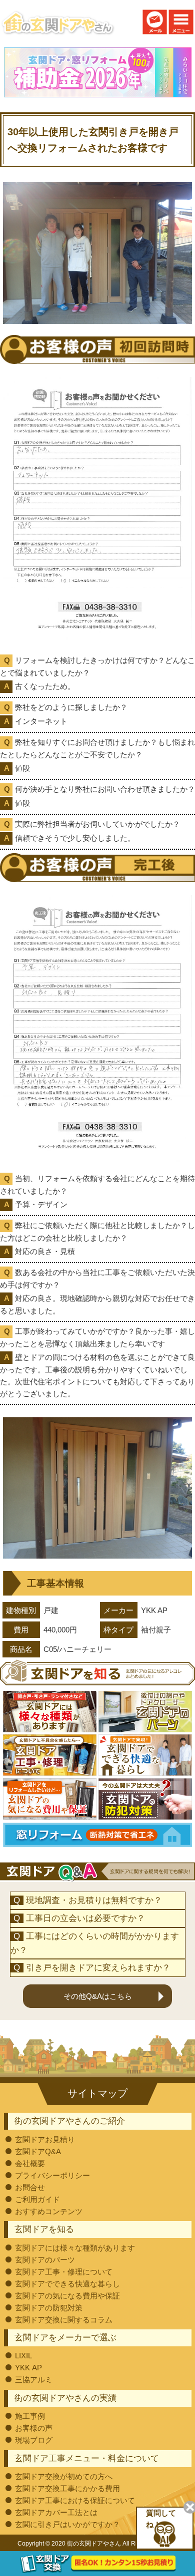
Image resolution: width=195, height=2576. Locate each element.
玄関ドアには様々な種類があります (75, 2248)
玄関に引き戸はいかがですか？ (67, 2524)
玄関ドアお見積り (45, 2139)
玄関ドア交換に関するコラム (64, 2320)
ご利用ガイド (37, 2199)
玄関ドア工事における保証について (75, 2500)
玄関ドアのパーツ (45, 2260)
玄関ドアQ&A (38, 2151)
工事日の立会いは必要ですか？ (85, 1918)
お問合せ (30, 2187)
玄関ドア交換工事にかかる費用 (67, 2488)
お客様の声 (34, 2428)
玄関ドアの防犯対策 (49, 2308)
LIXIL (23, 2356)
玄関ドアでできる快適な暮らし (67, 2284)
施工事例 (30, 2416)
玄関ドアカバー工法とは (56, 2512)
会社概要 (30, 2163)
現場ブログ (34, 2440)
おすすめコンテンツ (49, 2211)
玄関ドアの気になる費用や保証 (67, 2296)
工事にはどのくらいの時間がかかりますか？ (95, 1943)
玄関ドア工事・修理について (64, 2272)
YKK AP (28, 2368)
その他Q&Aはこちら (98, 1996)
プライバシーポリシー (52, 2175)
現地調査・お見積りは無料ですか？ (94, 1900)
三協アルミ (34, 2380)
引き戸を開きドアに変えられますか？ (98, 1968)
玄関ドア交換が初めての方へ (64, 2476)
